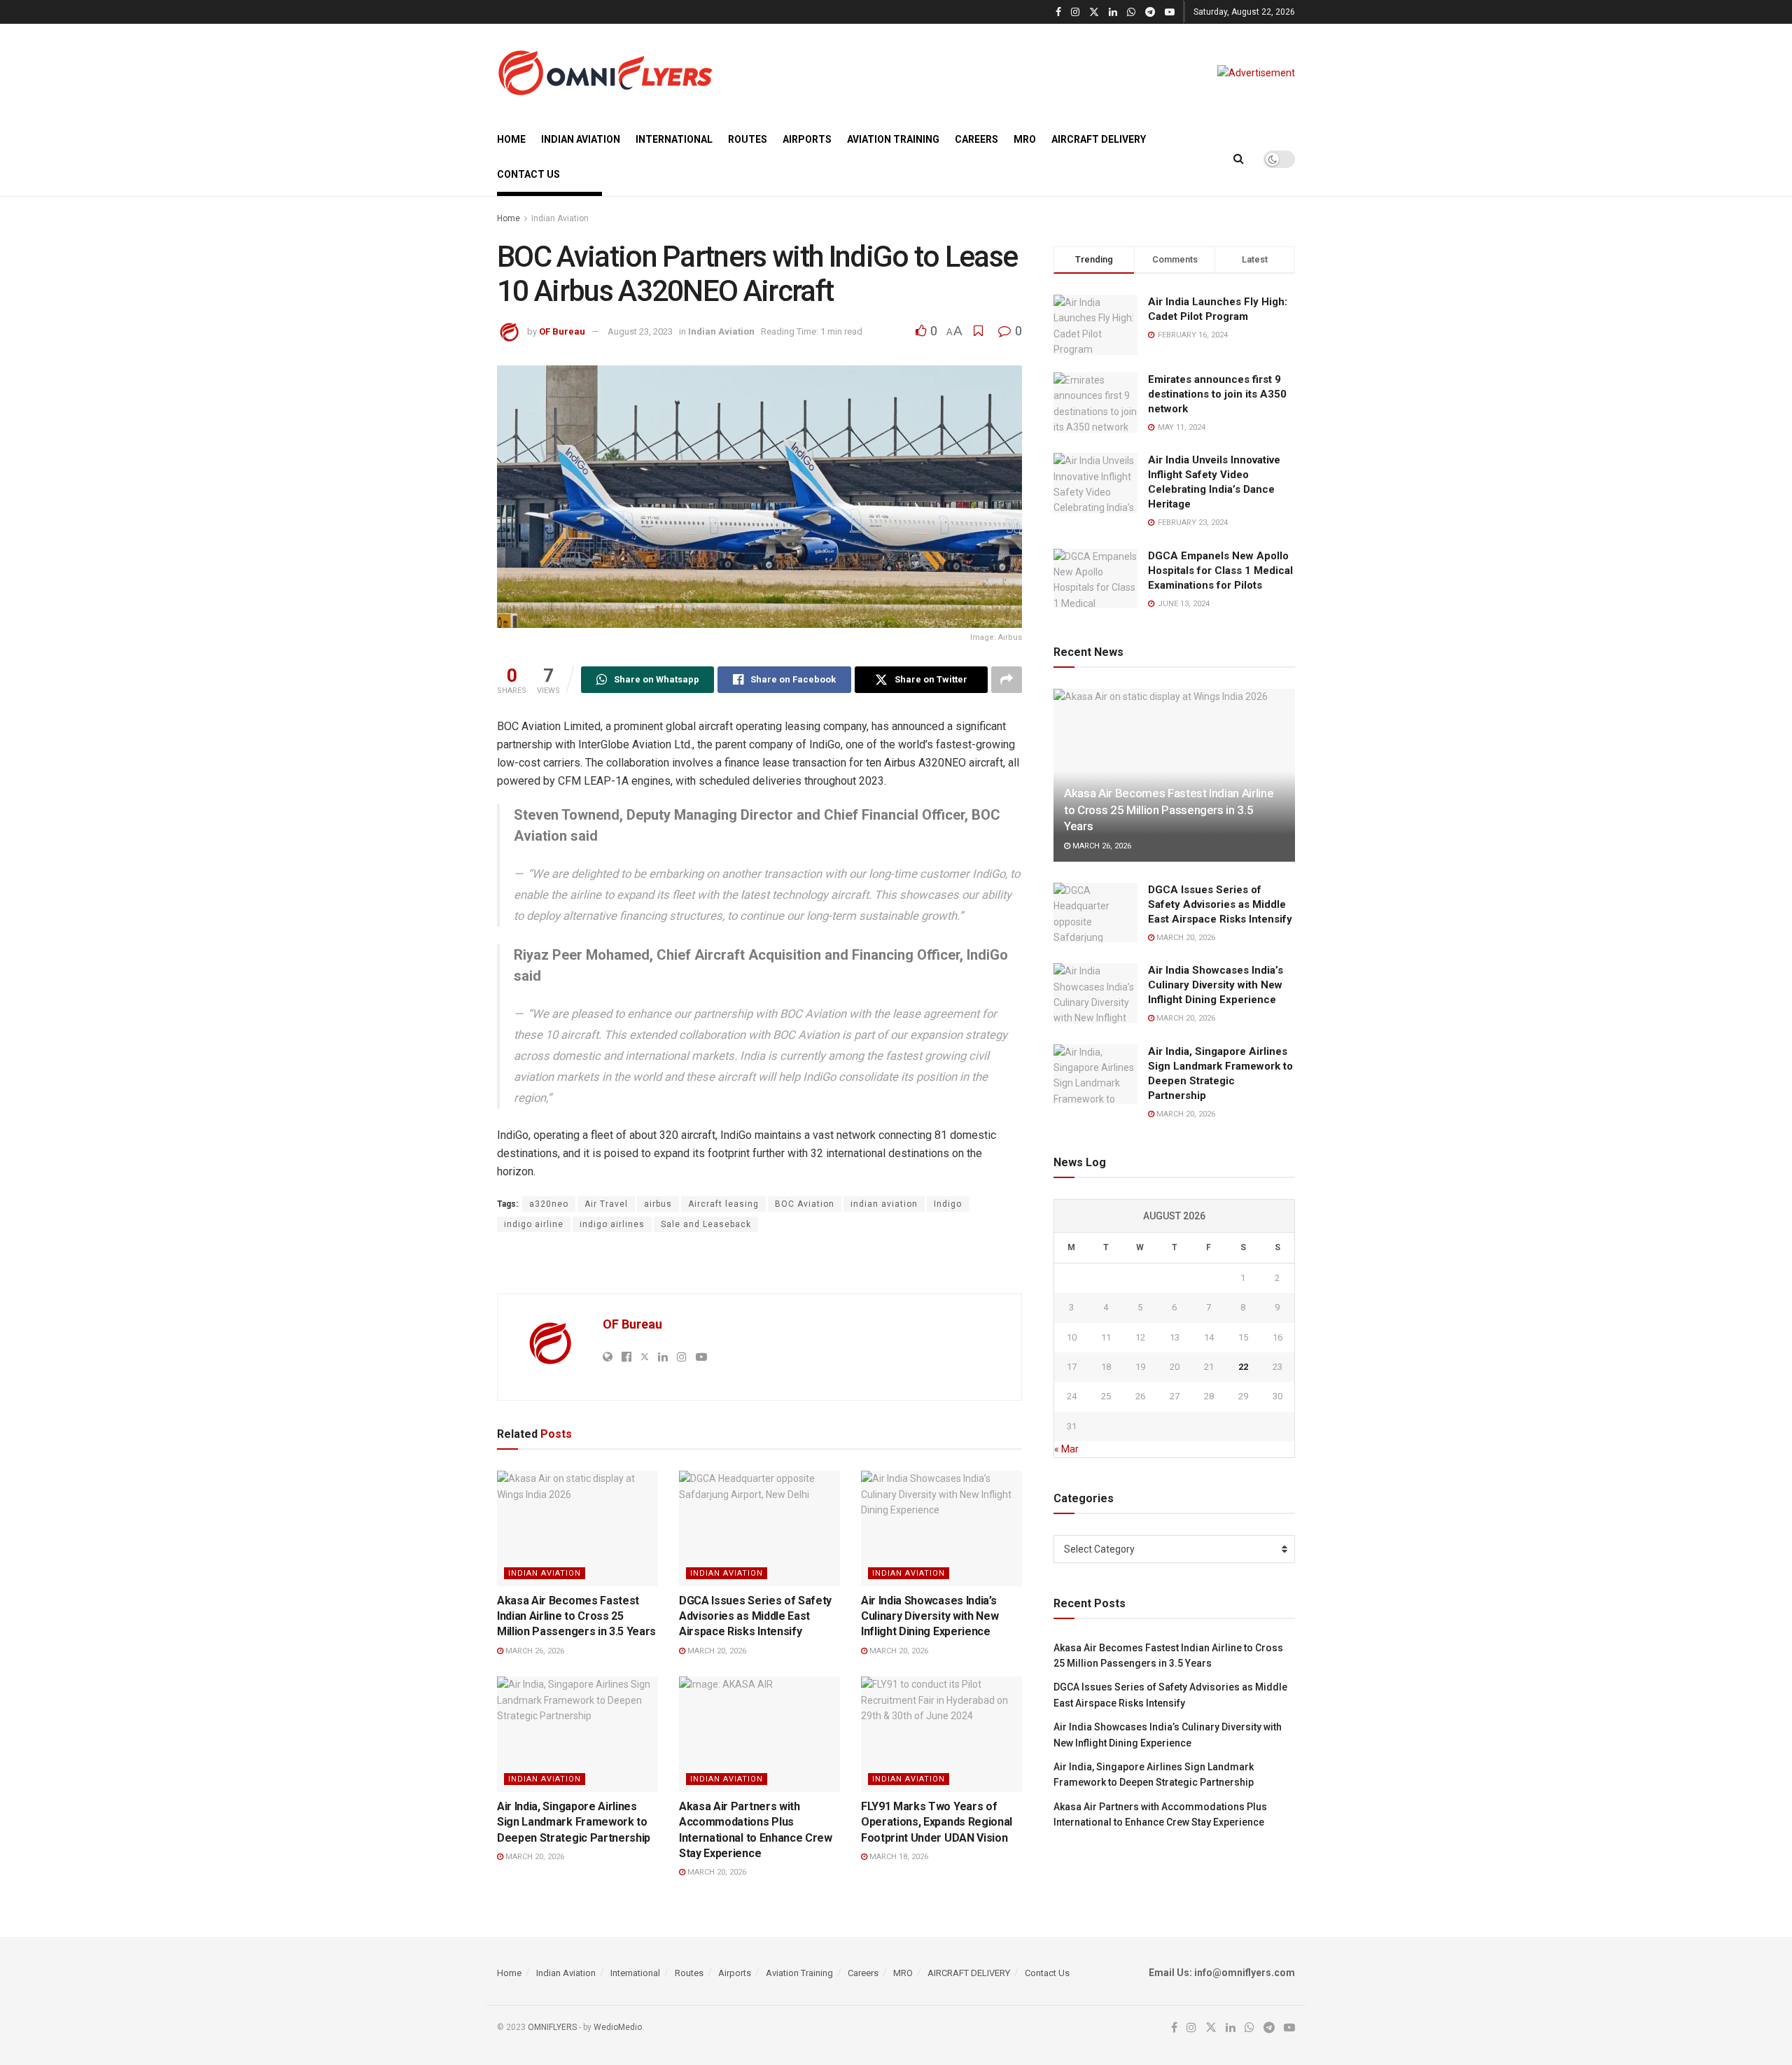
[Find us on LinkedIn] (1113, 12)
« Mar (1066, 1449)
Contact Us (528, 174)
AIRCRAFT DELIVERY (1099, 139)
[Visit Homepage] (605, 73)
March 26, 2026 (534, 1651)
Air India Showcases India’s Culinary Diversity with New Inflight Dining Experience (930, 1616)
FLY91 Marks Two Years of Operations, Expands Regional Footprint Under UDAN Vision (937, 1822)
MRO (1025, 139)
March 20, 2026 (716, 1651)
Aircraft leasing (723, 1204)
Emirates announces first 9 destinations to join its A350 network (1217, 394)
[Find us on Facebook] (1058, 12)
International (674, 139)
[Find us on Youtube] (1170, 12)
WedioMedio (618, 2027)
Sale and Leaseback (706, 1224)
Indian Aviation (581, 139)
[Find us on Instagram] (1075, 12)
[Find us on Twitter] (1094, 12)
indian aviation (884, 1204)
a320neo (549, 1204)
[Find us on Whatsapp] (1131, 12)
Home (511, 139)
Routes (748, 139)
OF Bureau (562, 331)
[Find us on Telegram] (1150, 12)
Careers (976, 139)
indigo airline (534, 1224)
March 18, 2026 (898, 1857)
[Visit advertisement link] (1256, 73)
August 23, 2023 (640, 331)
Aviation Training (893, 139)
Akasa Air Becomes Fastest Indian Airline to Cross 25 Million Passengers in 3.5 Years (576, 1616)
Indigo (948, 1204)
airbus (658, 1204)
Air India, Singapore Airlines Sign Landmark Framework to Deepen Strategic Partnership (574, 1822)
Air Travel (606, 1204)
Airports (807, 139)
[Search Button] (1239, 159)
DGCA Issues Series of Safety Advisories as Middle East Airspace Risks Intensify (755, 1616)
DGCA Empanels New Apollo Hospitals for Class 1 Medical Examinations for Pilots (1220, 570)
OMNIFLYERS (552, 2027)
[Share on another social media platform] (1007, 680)
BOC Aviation (805, 1204)
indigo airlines (612, 1224)
